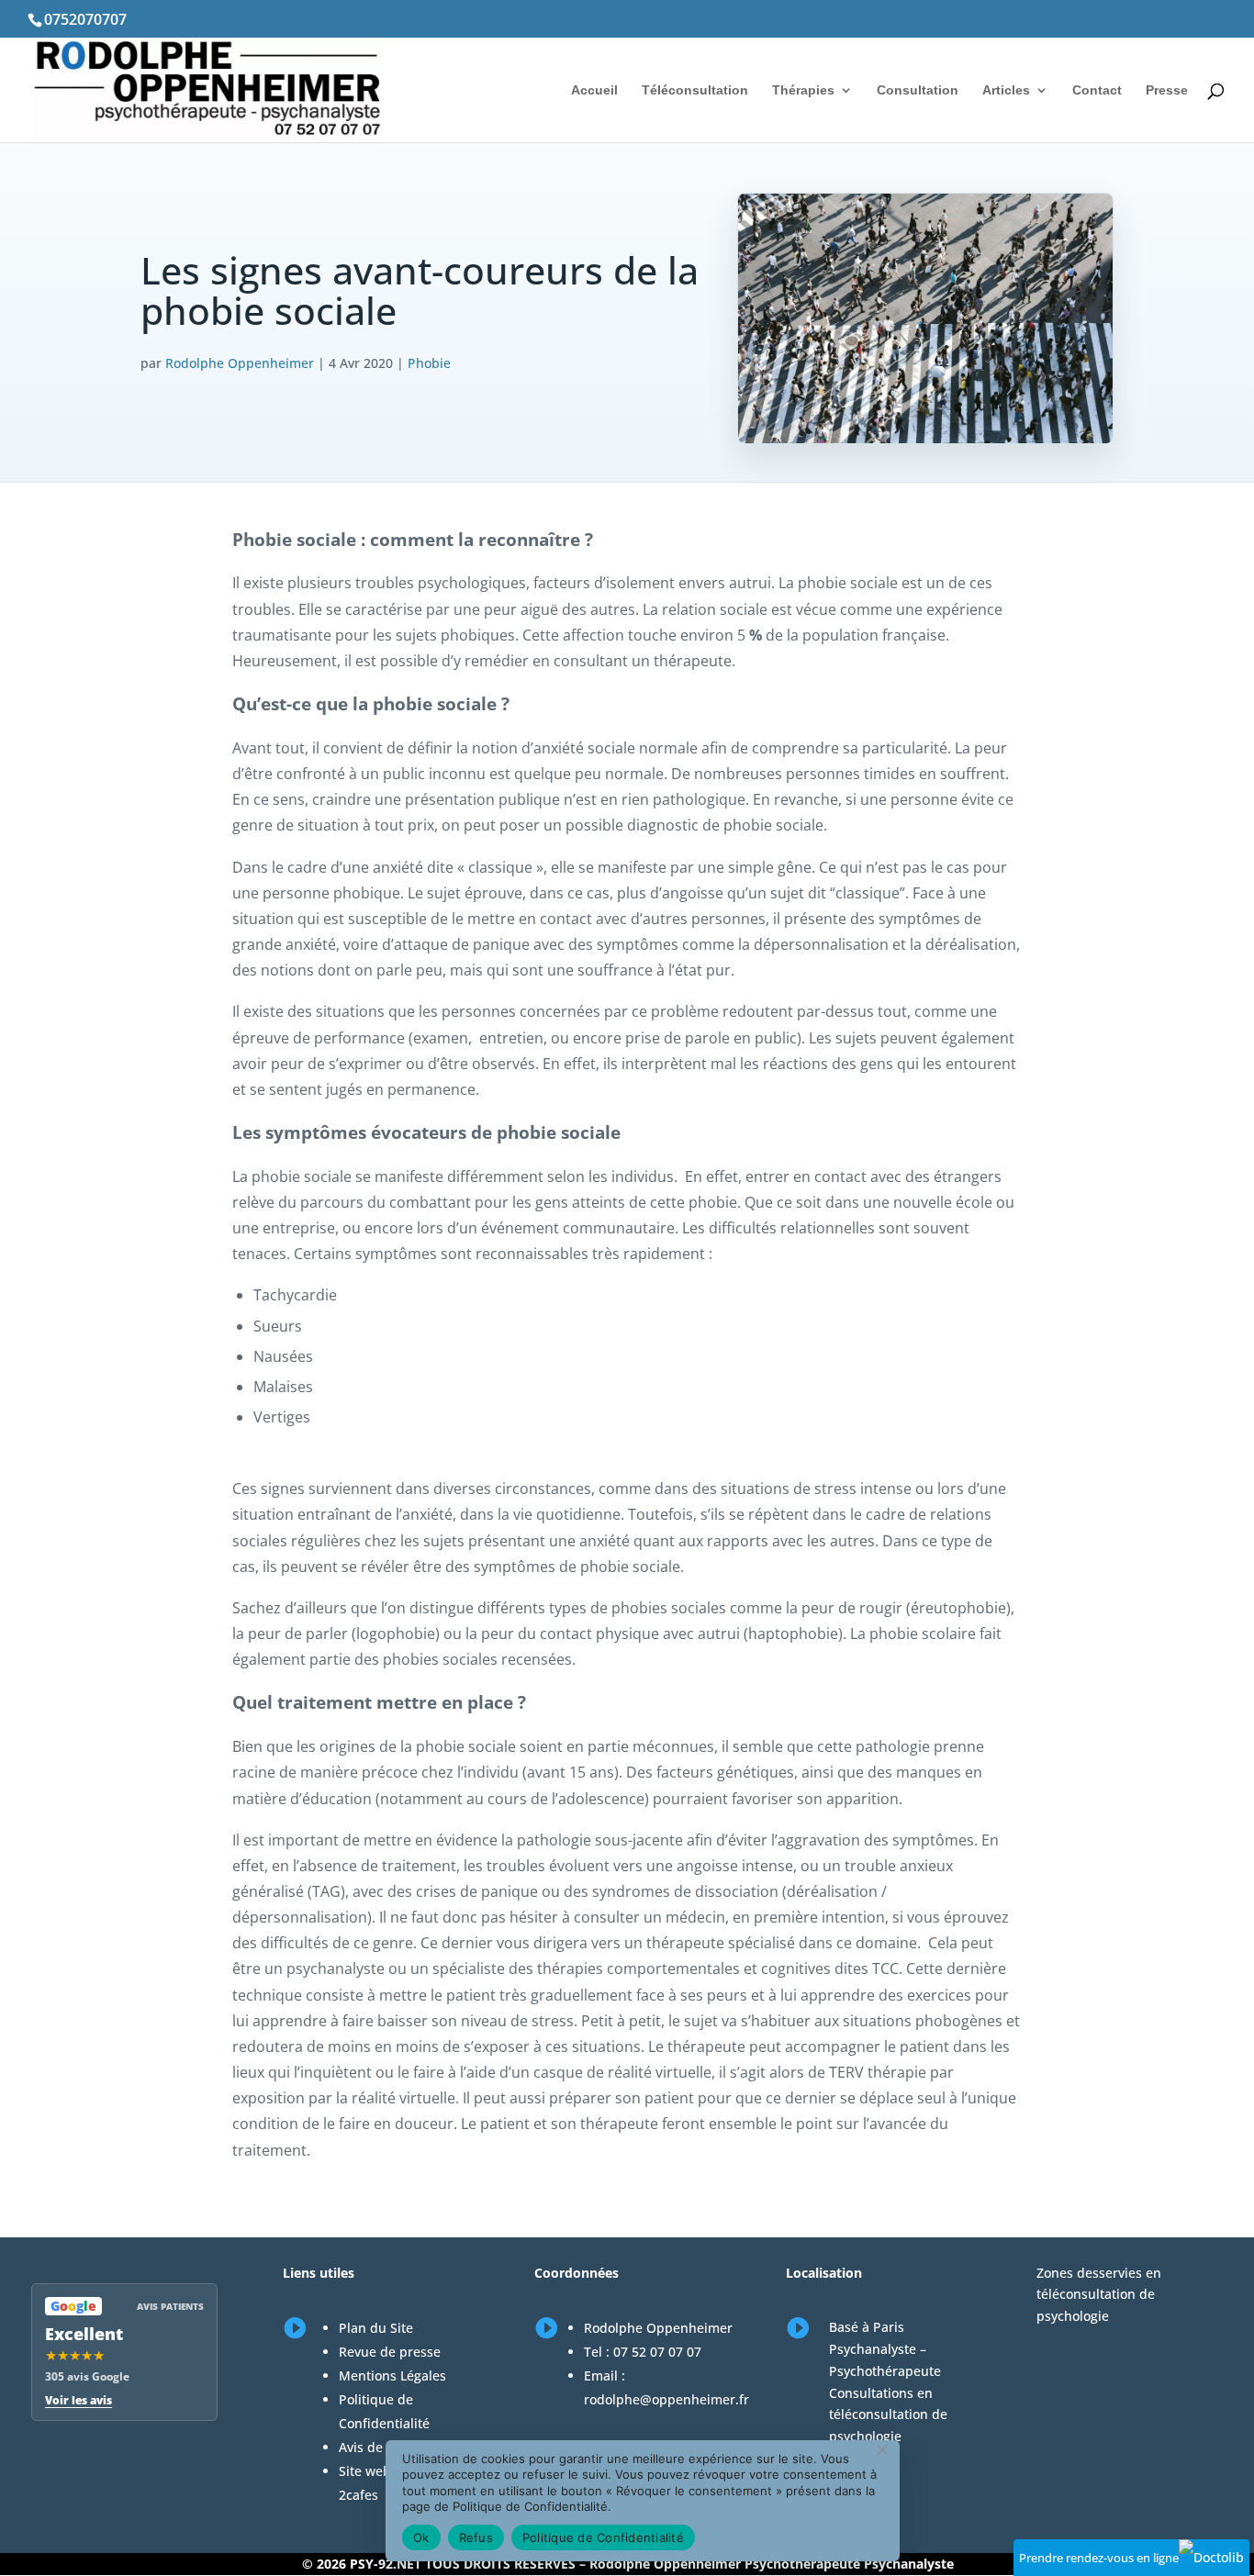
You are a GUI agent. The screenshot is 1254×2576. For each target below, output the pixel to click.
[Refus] (881, 2449)
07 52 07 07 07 (657, 2352)
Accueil (594, 90)
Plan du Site (376, 2328)
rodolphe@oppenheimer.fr (666, 2399)
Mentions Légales (392, 2375)
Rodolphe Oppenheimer (240, 363)
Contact (1097, 90)
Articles (1006, 90)
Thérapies (803, 90)
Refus (476, 2537)
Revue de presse (390, 2352)
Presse (1167, 90)
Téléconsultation (695, 90)
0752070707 (85, 19)
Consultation (918, 90)
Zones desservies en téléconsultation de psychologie (1099, 2295)
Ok (421, 2537)
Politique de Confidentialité (603, 2537)
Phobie (429, 363)
